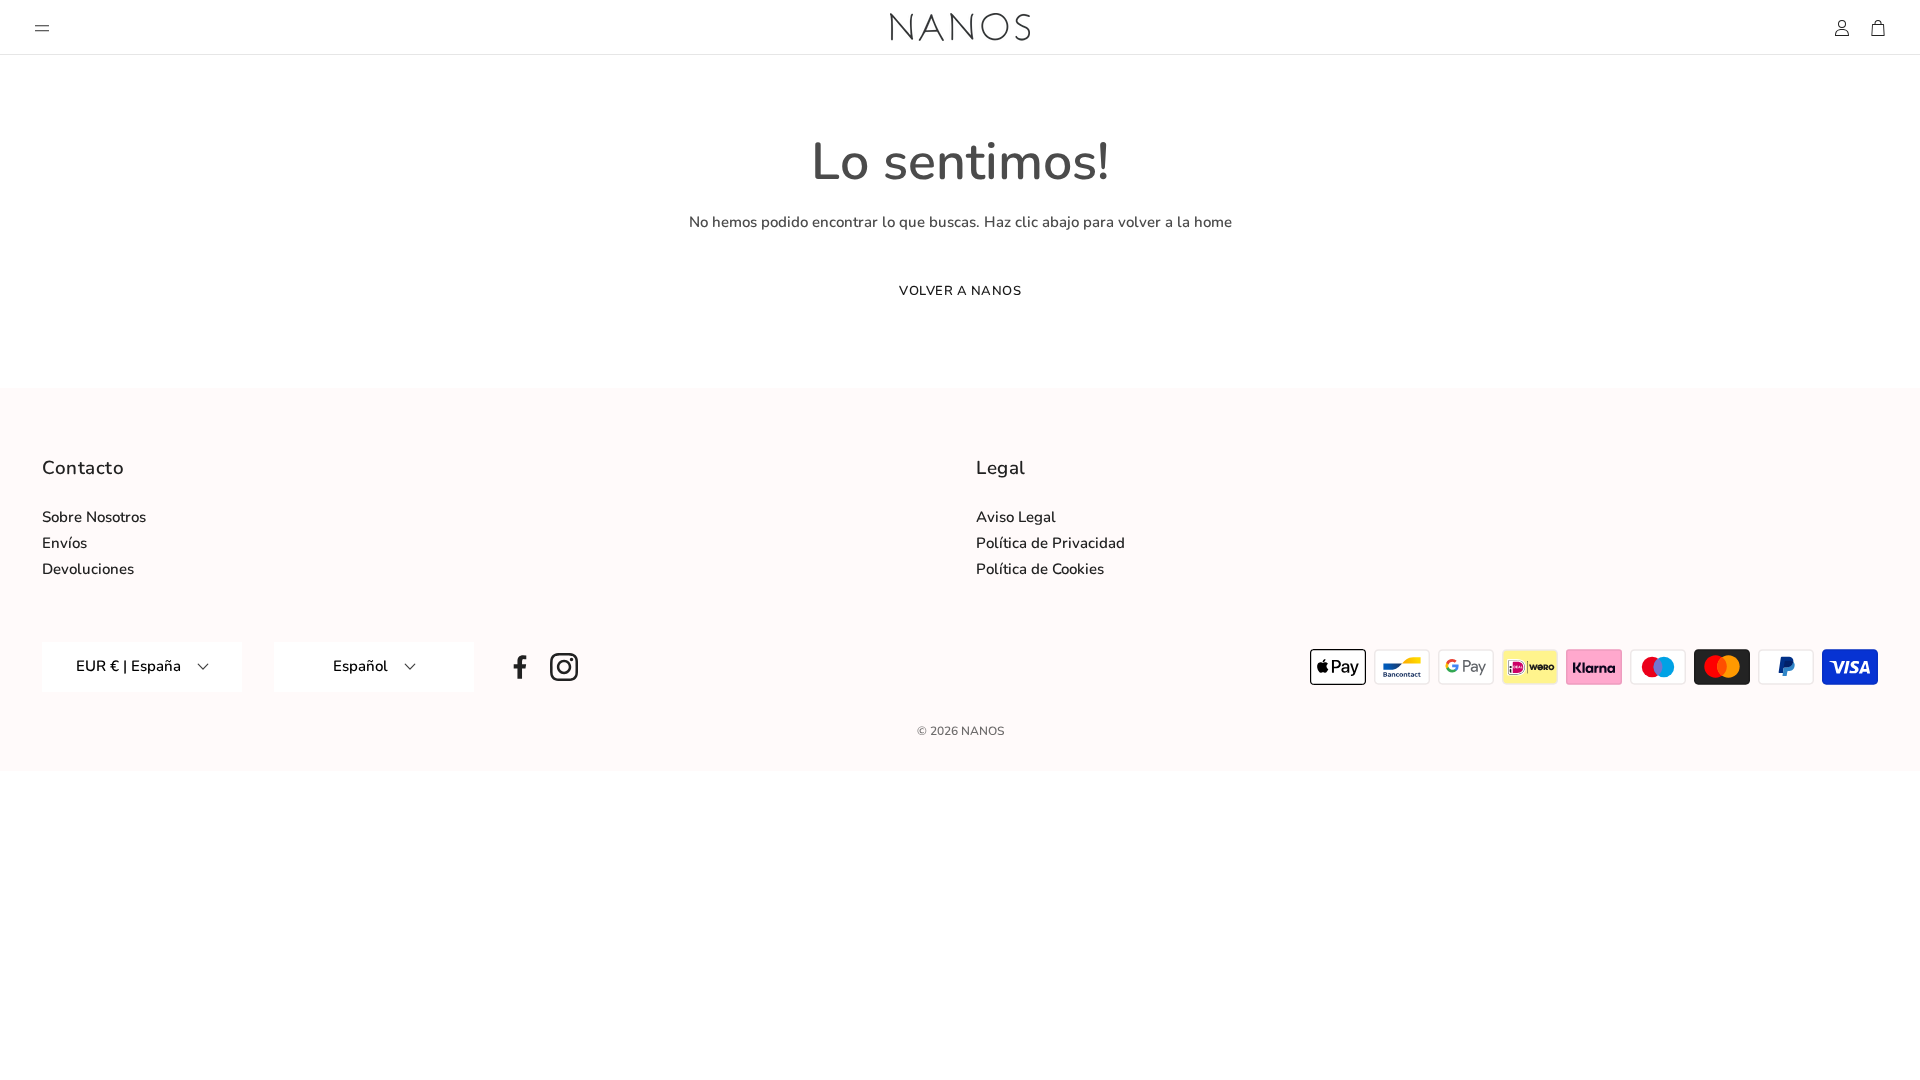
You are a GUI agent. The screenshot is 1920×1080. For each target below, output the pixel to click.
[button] (42, 28)
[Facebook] (520, 667)
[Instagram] (564, 667)
